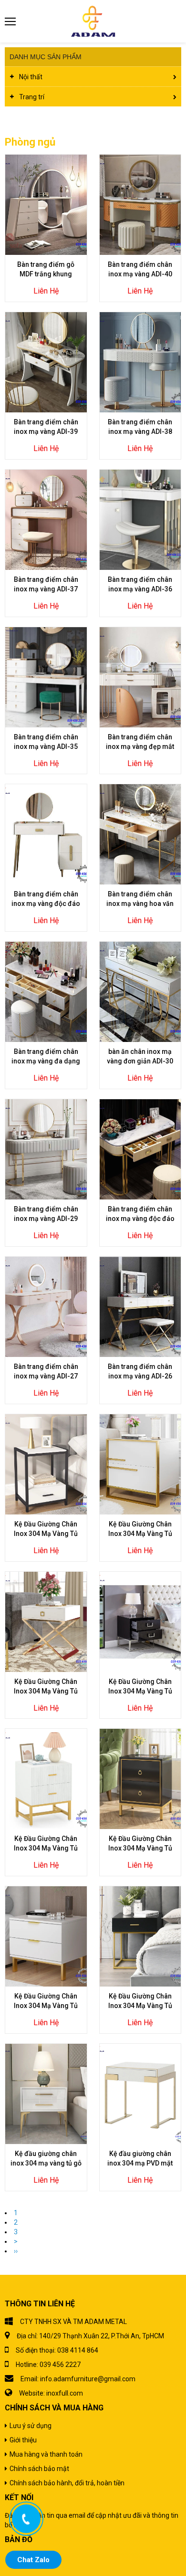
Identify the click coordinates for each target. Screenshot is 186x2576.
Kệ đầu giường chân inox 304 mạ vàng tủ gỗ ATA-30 (46, 2163)
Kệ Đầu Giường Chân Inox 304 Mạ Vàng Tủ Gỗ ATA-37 (140, 1534)
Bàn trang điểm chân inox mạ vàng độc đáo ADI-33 (46, 904)
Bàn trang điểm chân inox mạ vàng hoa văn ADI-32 (140, 904)
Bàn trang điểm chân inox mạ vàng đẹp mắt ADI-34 (140, 747)
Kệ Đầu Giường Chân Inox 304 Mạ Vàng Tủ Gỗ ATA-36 (46, 1691)
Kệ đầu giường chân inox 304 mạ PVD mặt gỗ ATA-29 (140, 2163)
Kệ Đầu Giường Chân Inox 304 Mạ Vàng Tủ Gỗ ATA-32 (46, 2006)
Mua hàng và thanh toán (46, 2454)
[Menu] (11, 21)
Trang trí (32, 97)
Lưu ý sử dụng (31, 2426)
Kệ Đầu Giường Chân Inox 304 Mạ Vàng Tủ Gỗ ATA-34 (46, 1848)
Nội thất (31, 77)
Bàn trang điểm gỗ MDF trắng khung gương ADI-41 (46, 274)
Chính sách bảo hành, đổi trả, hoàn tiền (67, 2483)
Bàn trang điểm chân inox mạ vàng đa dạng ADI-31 (46, 1061)
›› (16, 2251)
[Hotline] (26, 2519)
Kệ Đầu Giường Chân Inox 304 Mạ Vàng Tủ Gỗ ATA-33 (140, 1848)
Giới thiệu (23, 2440)
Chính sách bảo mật (39, 2469)
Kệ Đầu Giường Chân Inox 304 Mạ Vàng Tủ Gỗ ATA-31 (140, 2006)
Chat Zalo (33, 2560)
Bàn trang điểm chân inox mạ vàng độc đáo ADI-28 (140, 1219)
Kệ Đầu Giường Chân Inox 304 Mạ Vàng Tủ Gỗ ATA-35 (140, 1691)
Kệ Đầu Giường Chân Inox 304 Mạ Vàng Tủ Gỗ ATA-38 (46, 1534)
